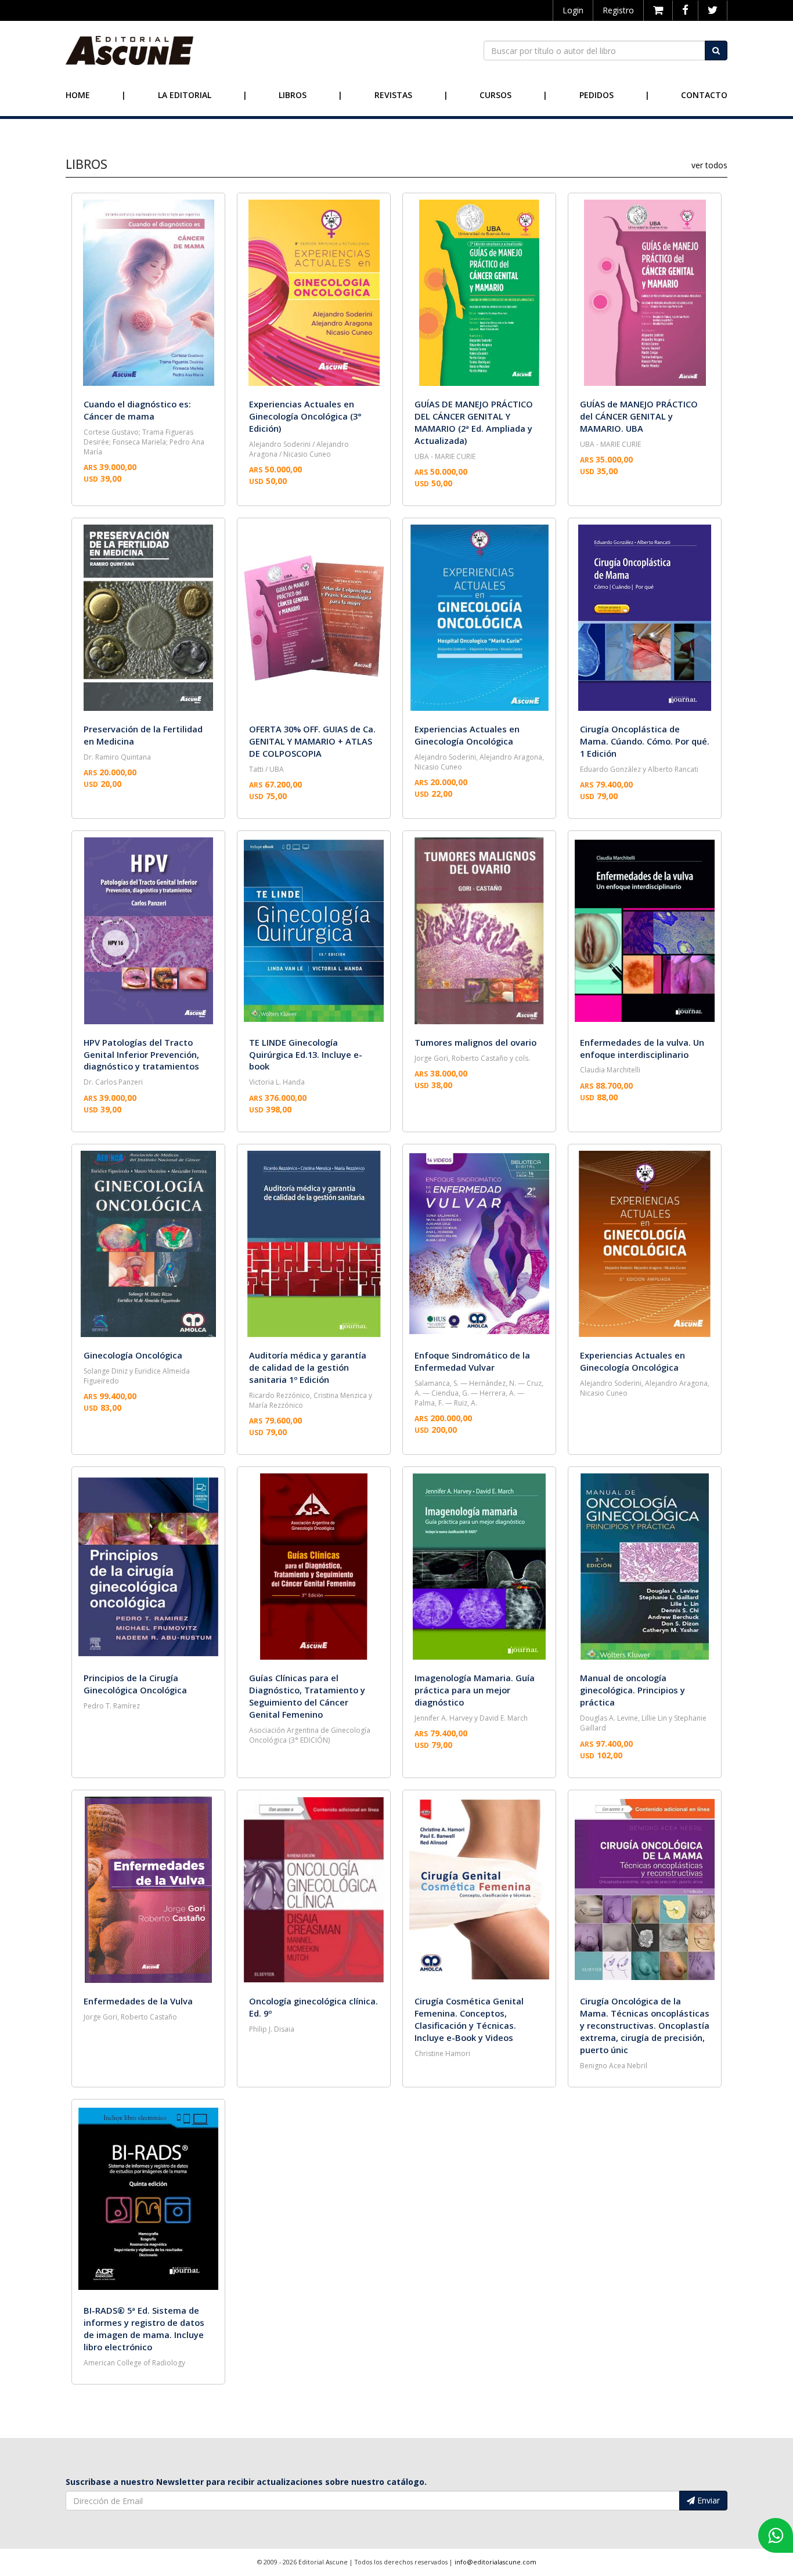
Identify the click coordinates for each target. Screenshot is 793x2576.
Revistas (393, 95)
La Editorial (185, 95)
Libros (293, 95)
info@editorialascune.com (495, 2562)
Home (78, 95)
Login (573, 10)
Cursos (495, 95)
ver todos (709, 165)
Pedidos (596, 95)
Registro (618, 10)
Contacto (704, 95)
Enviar (707, 2500)
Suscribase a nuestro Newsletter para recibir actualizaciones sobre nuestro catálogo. (246, 2482)
